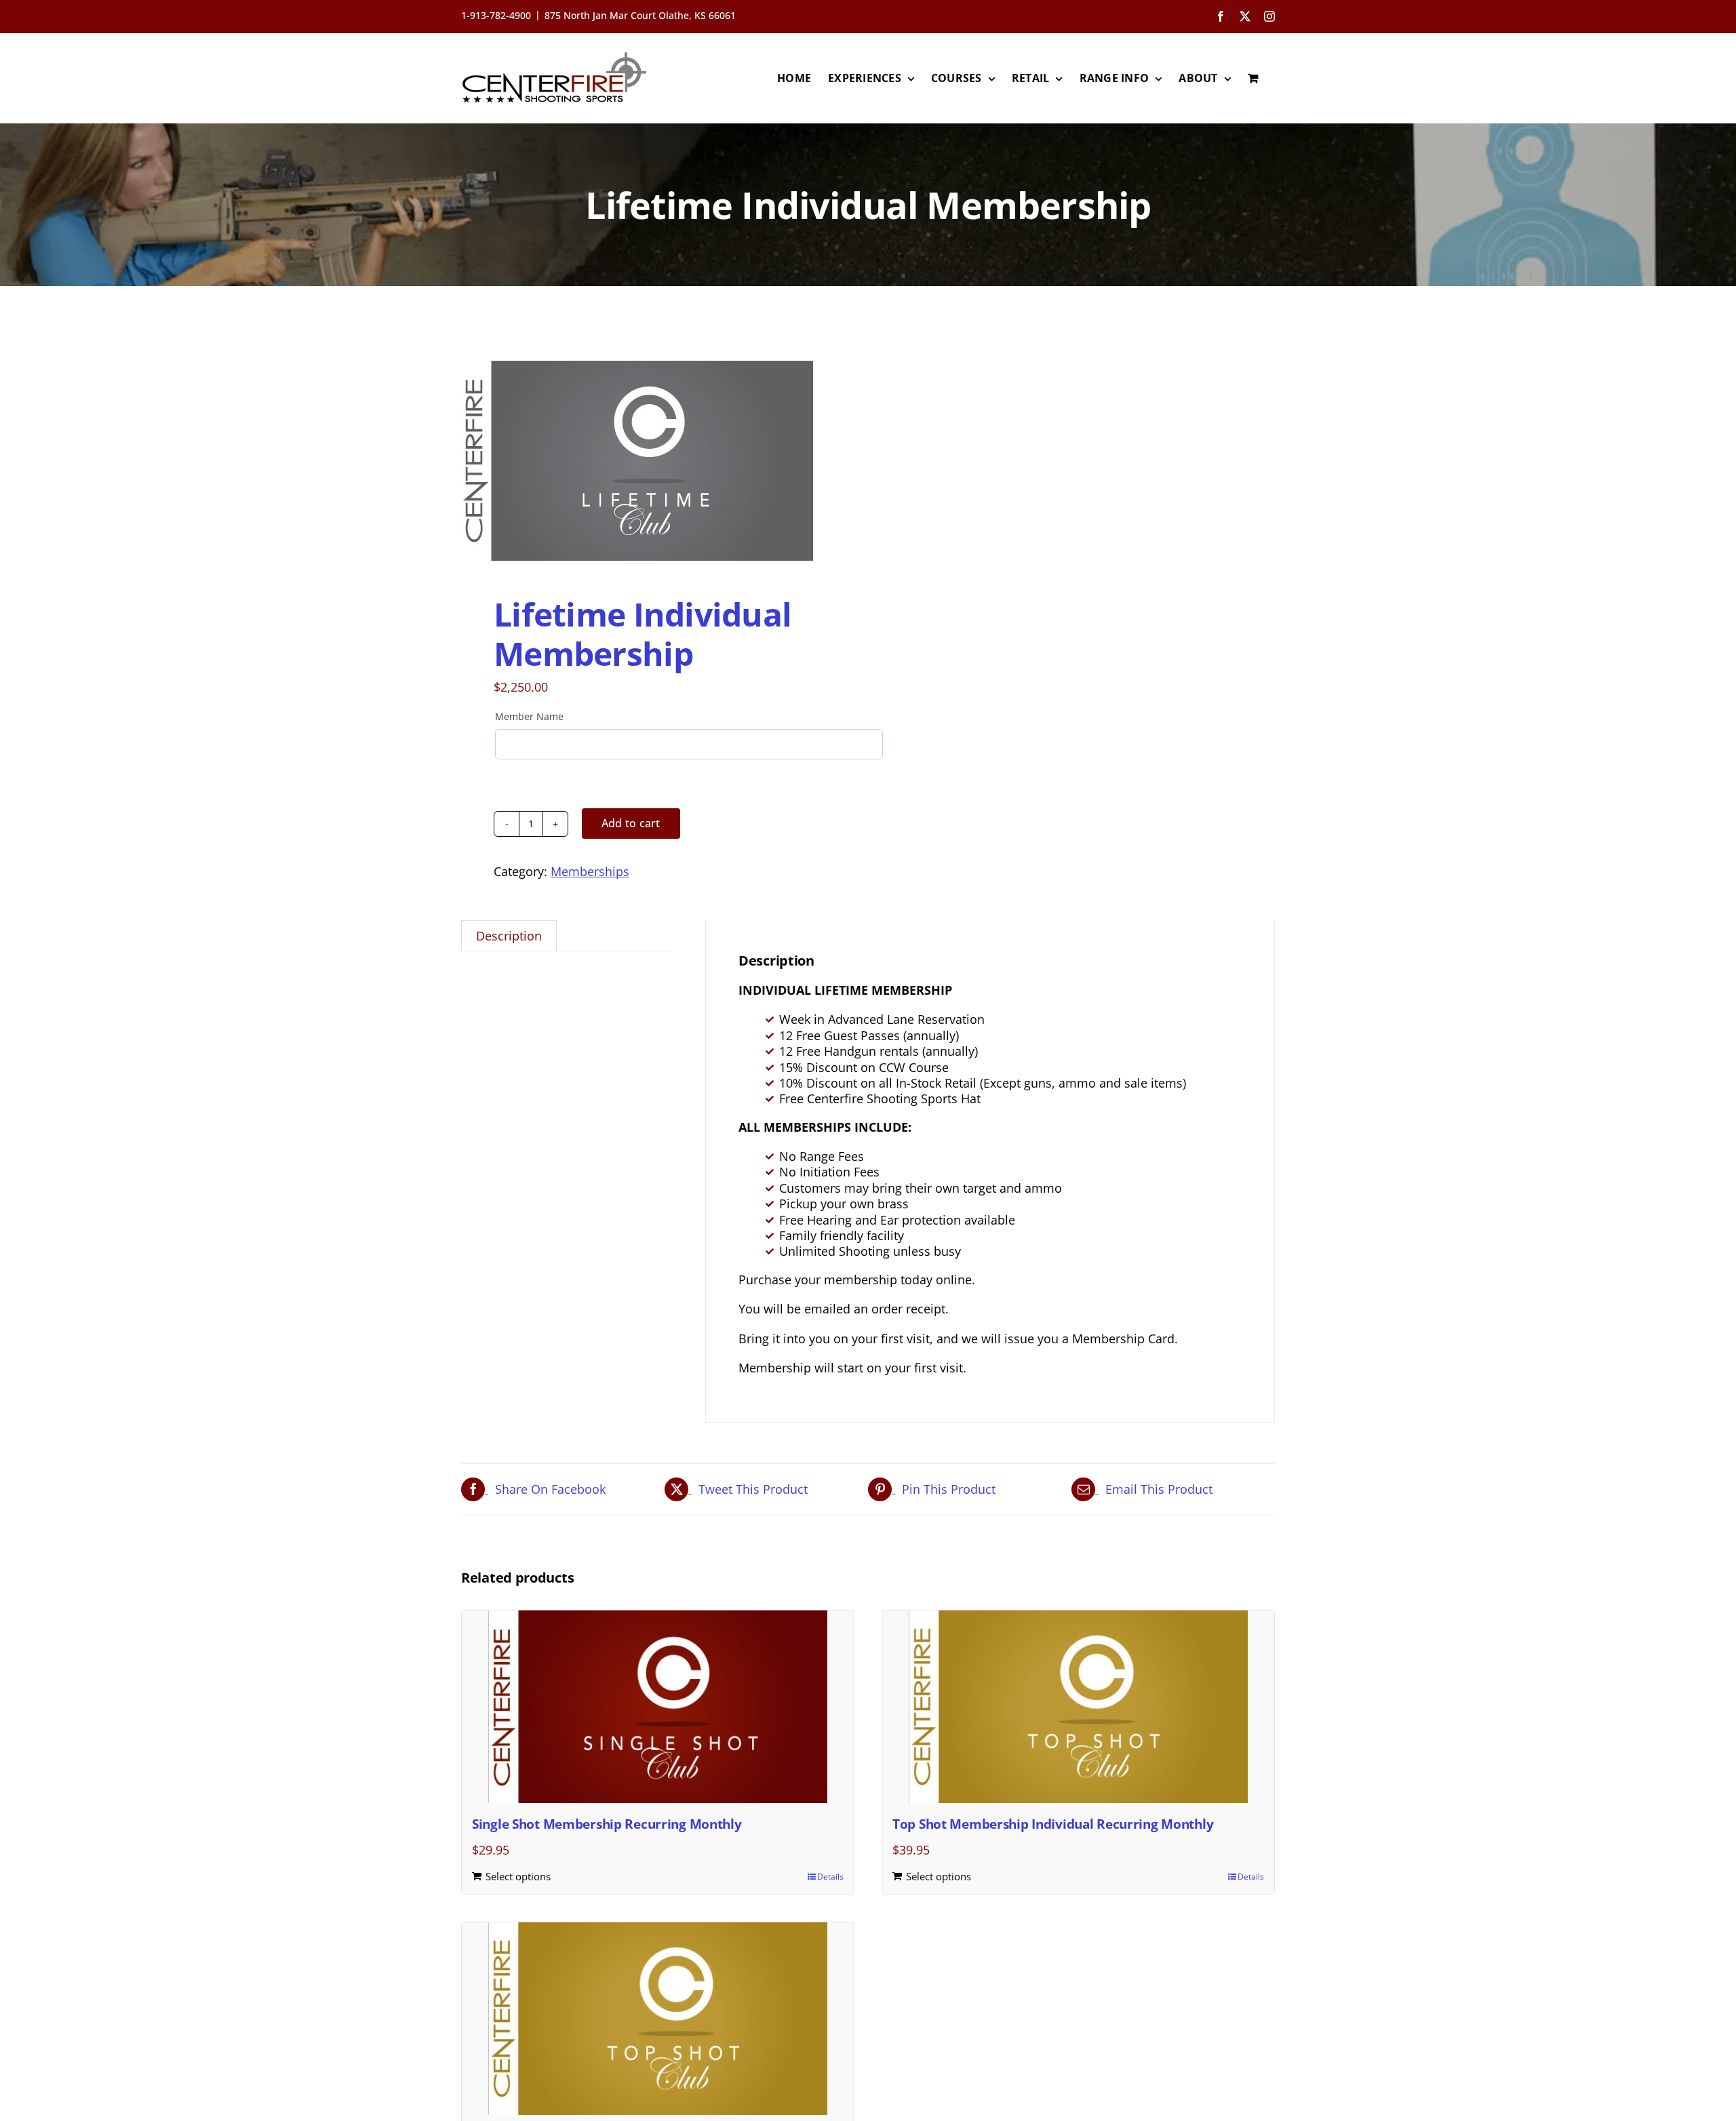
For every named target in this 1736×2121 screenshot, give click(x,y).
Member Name (529, 716)
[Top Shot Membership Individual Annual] (658, 2019)
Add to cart (631, 823)
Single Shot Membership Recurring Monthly (607, 1824)
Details (830, 1877)
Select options (518, 1876)
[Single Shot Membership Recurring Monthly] (658, 1707)
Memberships (590, 871)
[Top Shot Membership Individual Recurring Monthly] (1078, 1707)
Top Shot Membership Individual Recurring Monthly (1053, 1824)
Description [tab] (509, 936)
